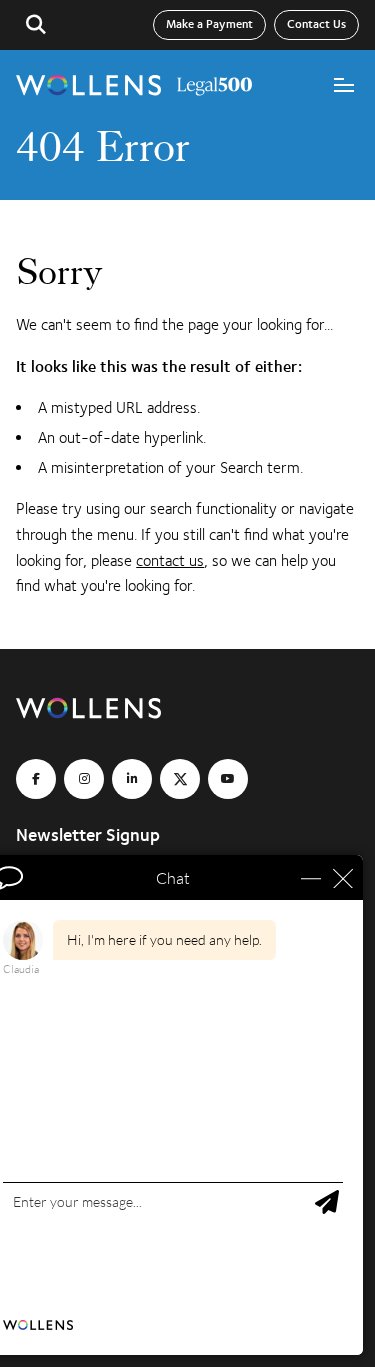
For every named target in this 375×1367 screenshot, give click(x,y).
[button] (36, 25)
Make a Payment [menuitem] (209, 24)
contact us (170, 561)
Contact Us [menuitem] (316, 24)
